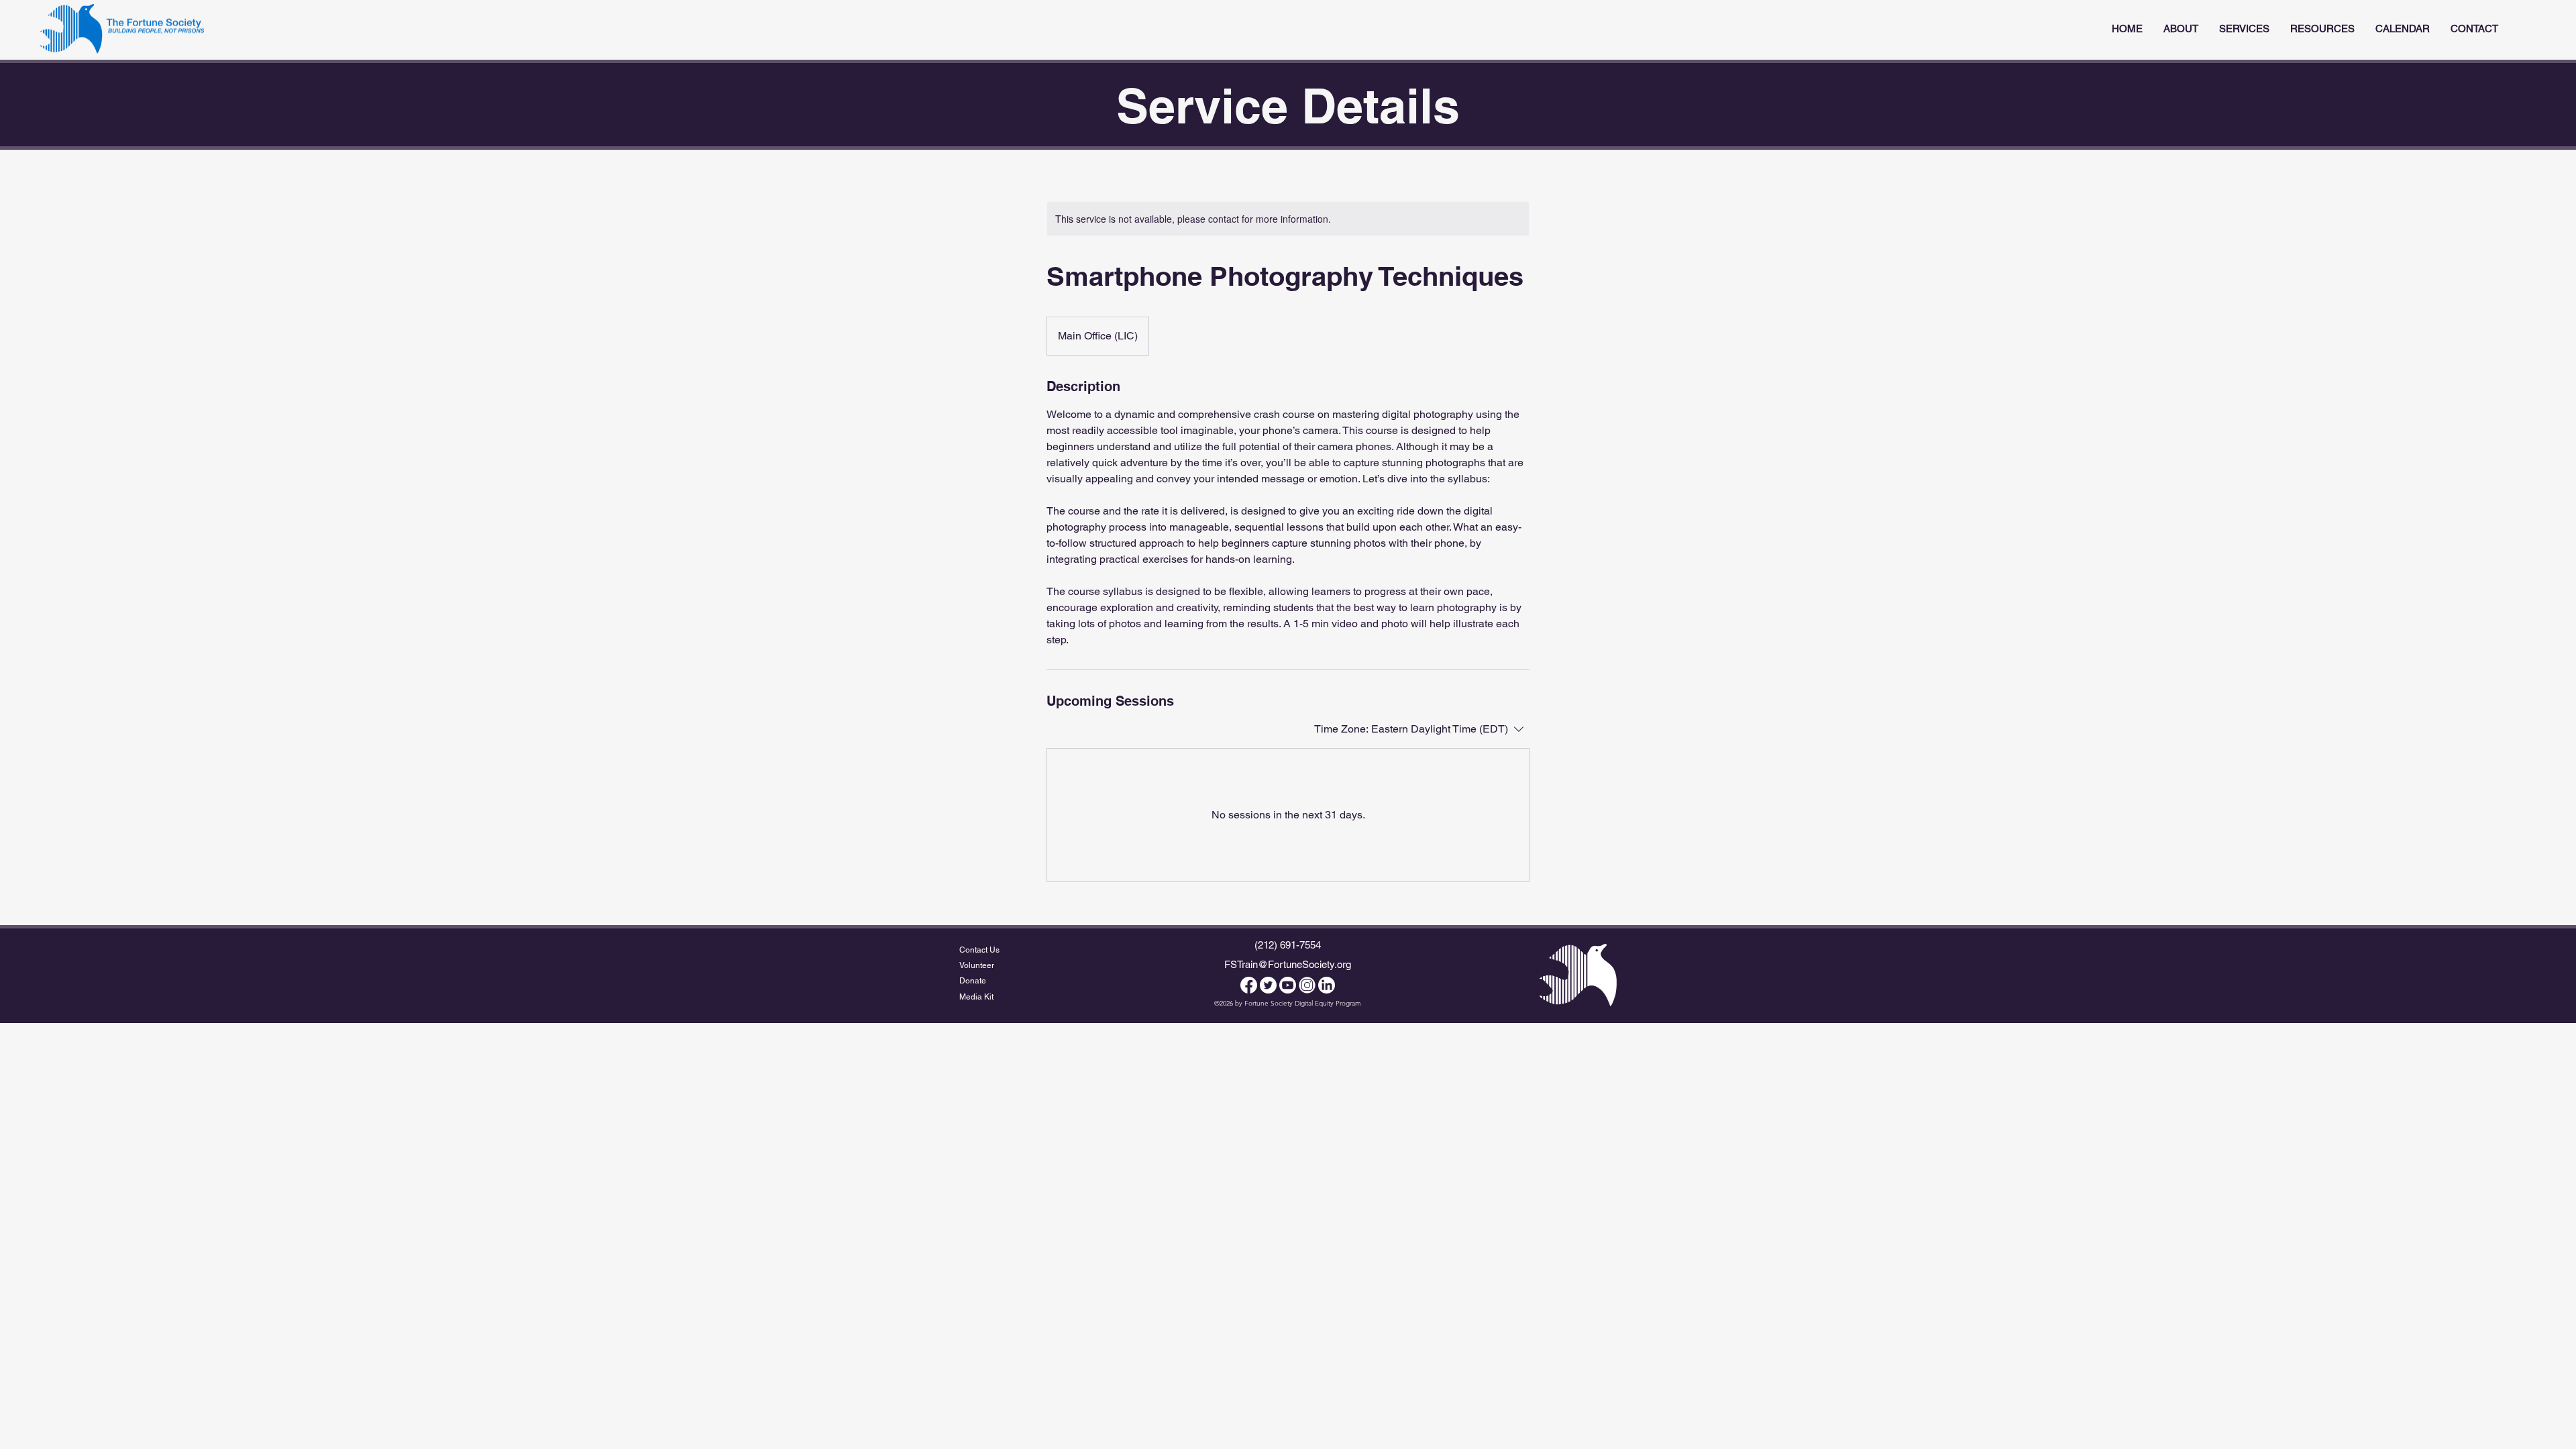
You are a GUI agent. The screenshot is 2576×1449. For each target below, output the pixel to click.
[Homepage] (122, 29)
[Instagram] (1307, 985)
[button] (2244, 29)
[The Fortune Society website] (1578, 975)
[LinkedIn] (1327, 985)
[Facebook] (1249, 985)
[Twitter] (1268, 985)
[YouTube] (1288, 985)
